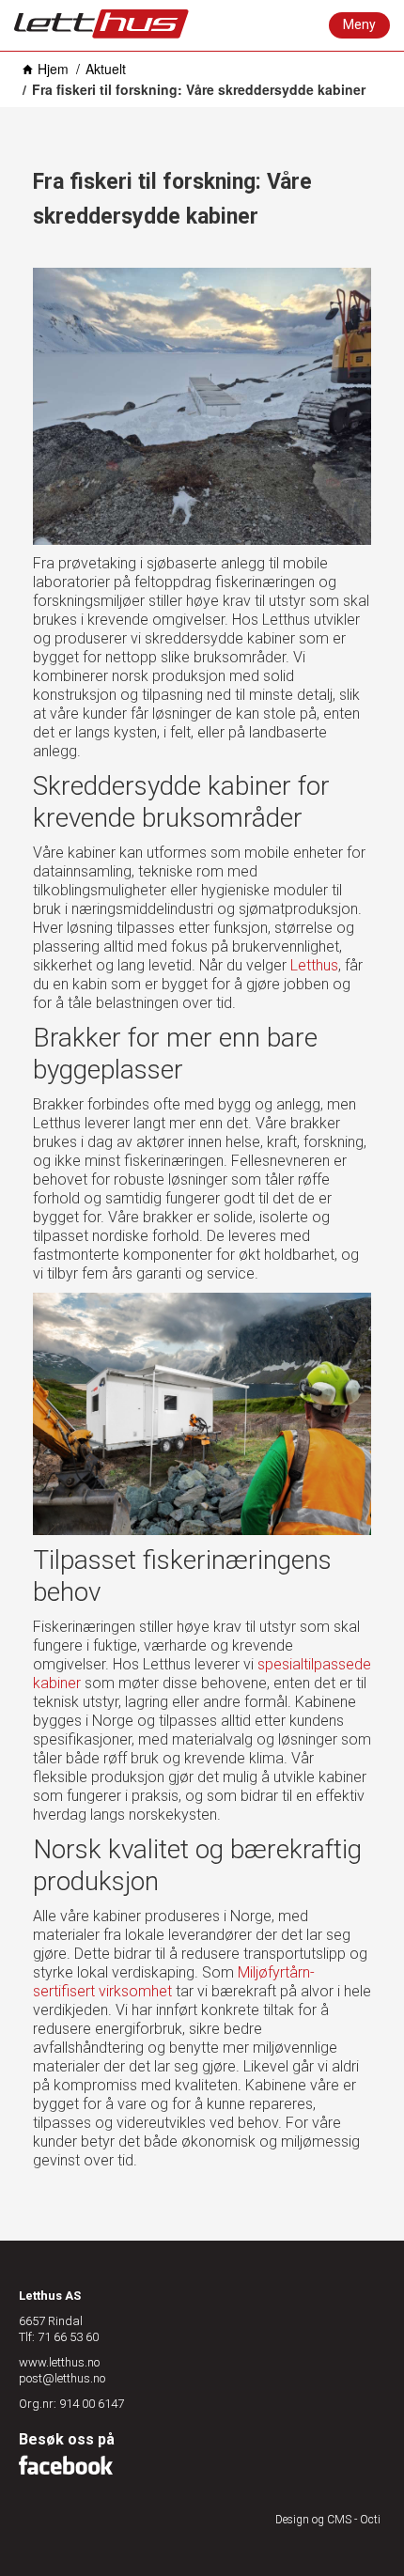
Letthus (314, 965)
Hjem (53, 69)
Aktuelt (106, 69)
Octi (370, 2520)
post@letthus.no (62, 2378)
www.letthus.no (59, 2362)
